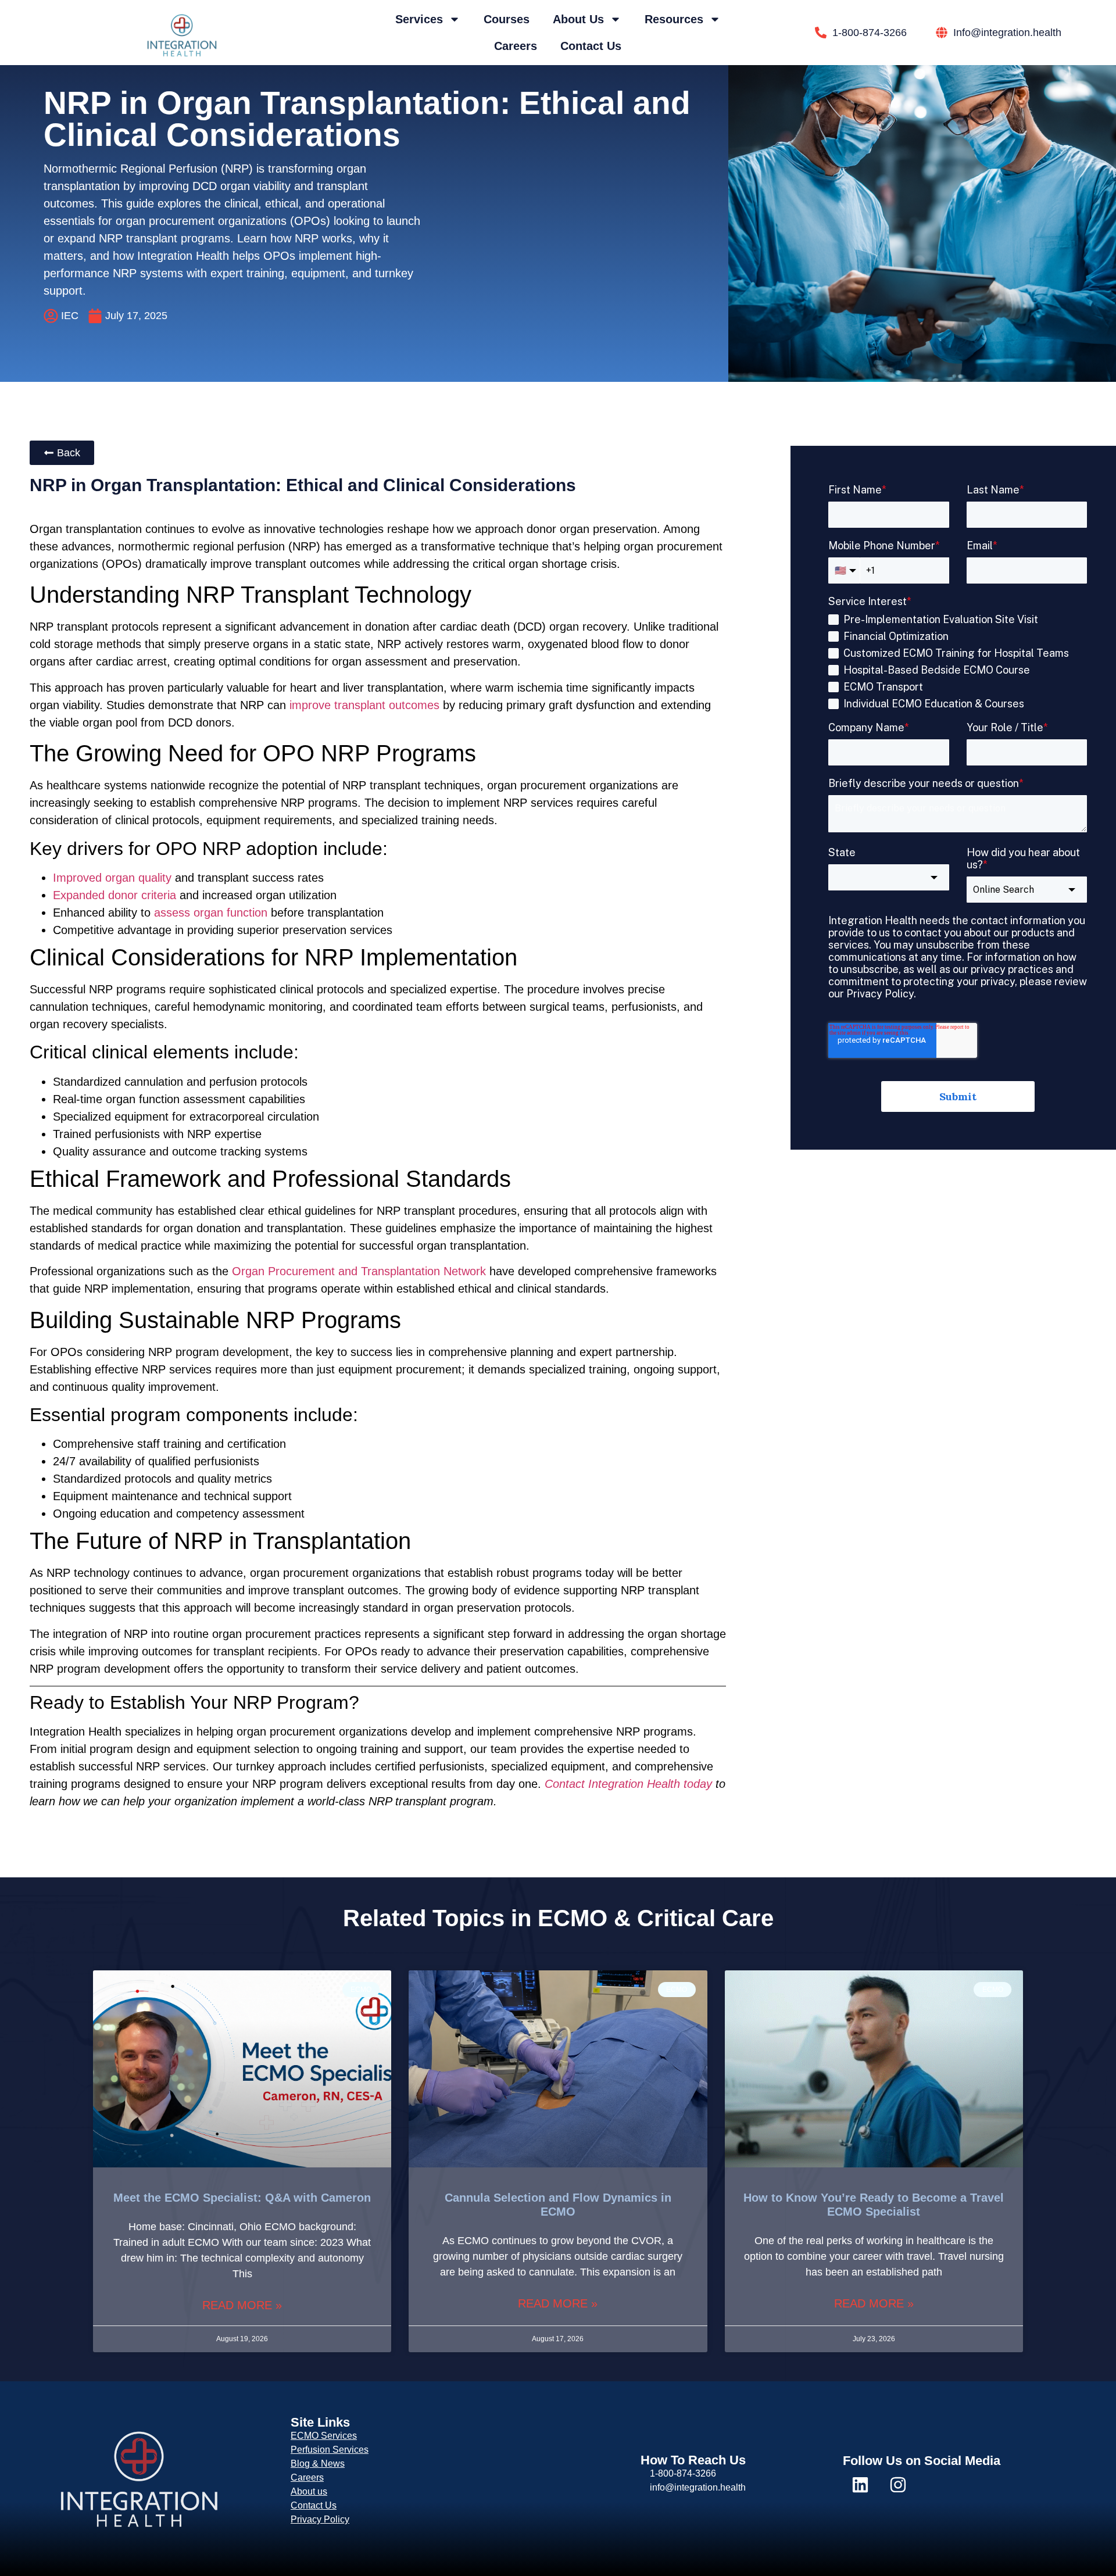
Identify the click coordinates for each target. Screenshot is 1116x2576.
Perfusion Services (330, 2450)
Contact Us (591, 46)
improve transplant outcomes (364, 705)
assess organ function (211, 913)
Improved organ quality (112, 878)
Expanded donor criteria (115, 895)
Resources (674, 19)
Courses (507, 19)
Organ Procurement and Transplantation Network (359, 1271)
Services (419, 19)
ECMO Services (324, 2436)
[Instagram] (898, 2485)
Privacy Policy (320, 2519)
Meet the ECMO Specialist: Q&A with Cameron (242, 2198)
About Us (578, 19)
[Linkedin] (860, 2485)
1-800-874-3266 (683, 2473)
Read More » (242, 2305)
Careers (516, 46)
